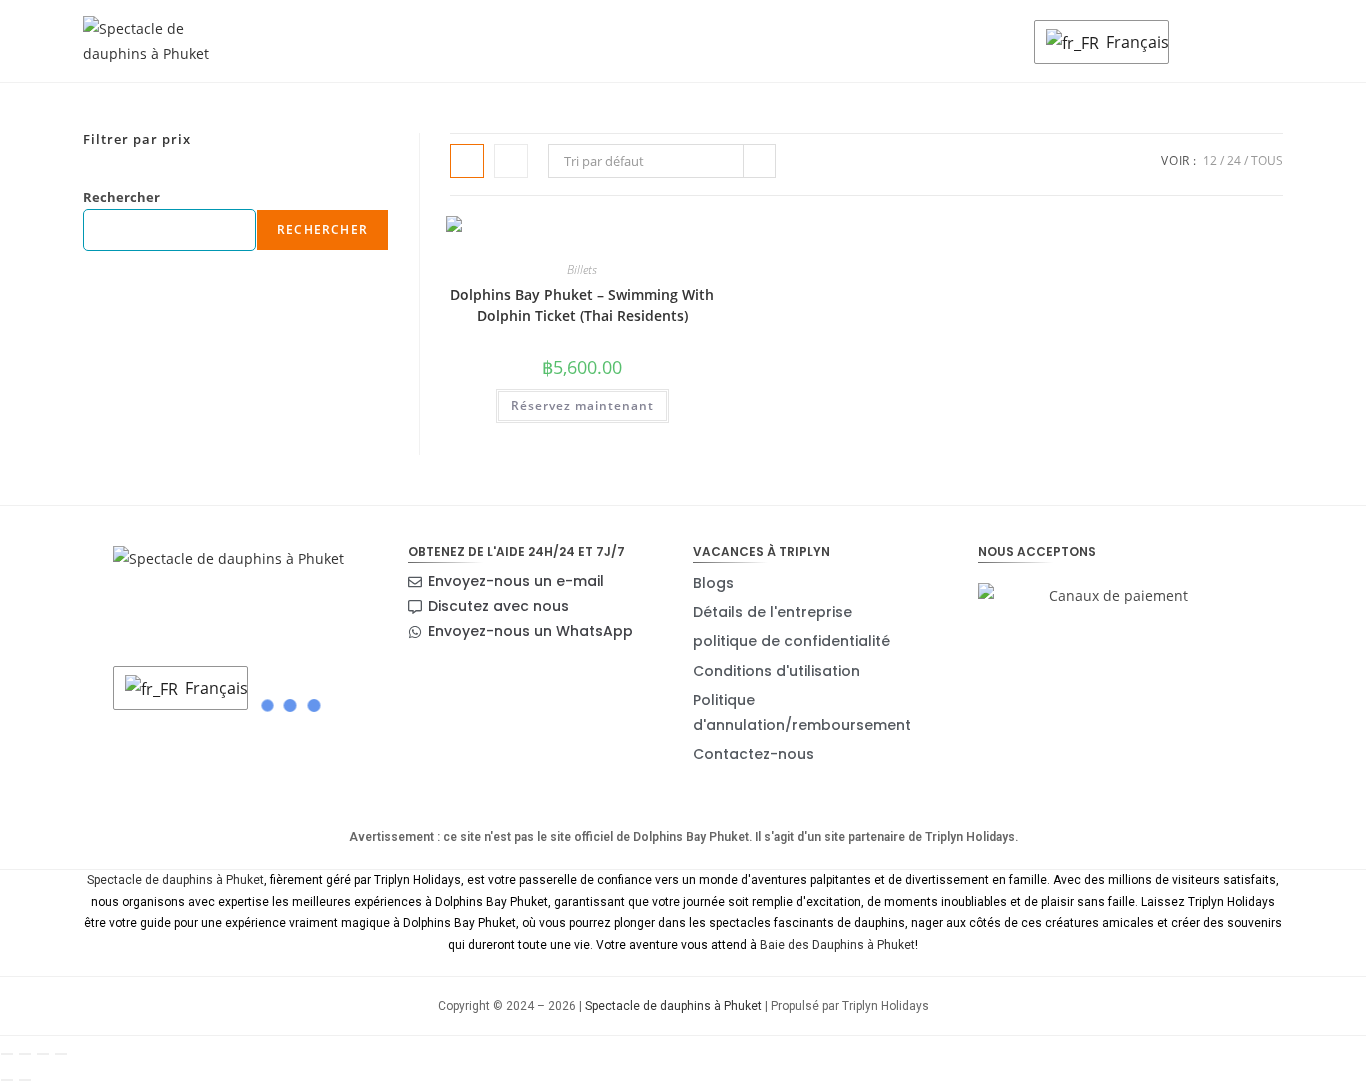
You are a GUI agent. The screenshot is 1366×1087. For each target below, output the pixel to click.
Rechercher (121, 197)
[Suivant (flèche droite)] (25, 1080)
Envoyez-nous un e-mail (516, 581)
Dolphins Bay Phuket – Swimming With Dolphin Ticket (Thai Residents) (582, 305)
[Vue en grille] (467, 161)
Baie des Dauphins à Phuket (837, 945)
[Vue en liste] (511, 161)
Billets (582, 269)
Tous (1267, 160)
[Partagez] (43, 1054)
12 (1210, 160)
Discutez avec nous (498, 606)
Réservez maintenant (582, 405)
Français (1132, 42)
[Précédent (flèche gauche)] (7, 1080)
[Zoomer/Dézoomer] (7, 1054)
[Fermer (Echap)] (61, 1054)
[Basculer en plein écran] (25, 1054)
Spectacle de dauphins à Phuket (175, 880)
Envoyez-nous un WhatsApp (530, 631)
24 (1234, 160)
